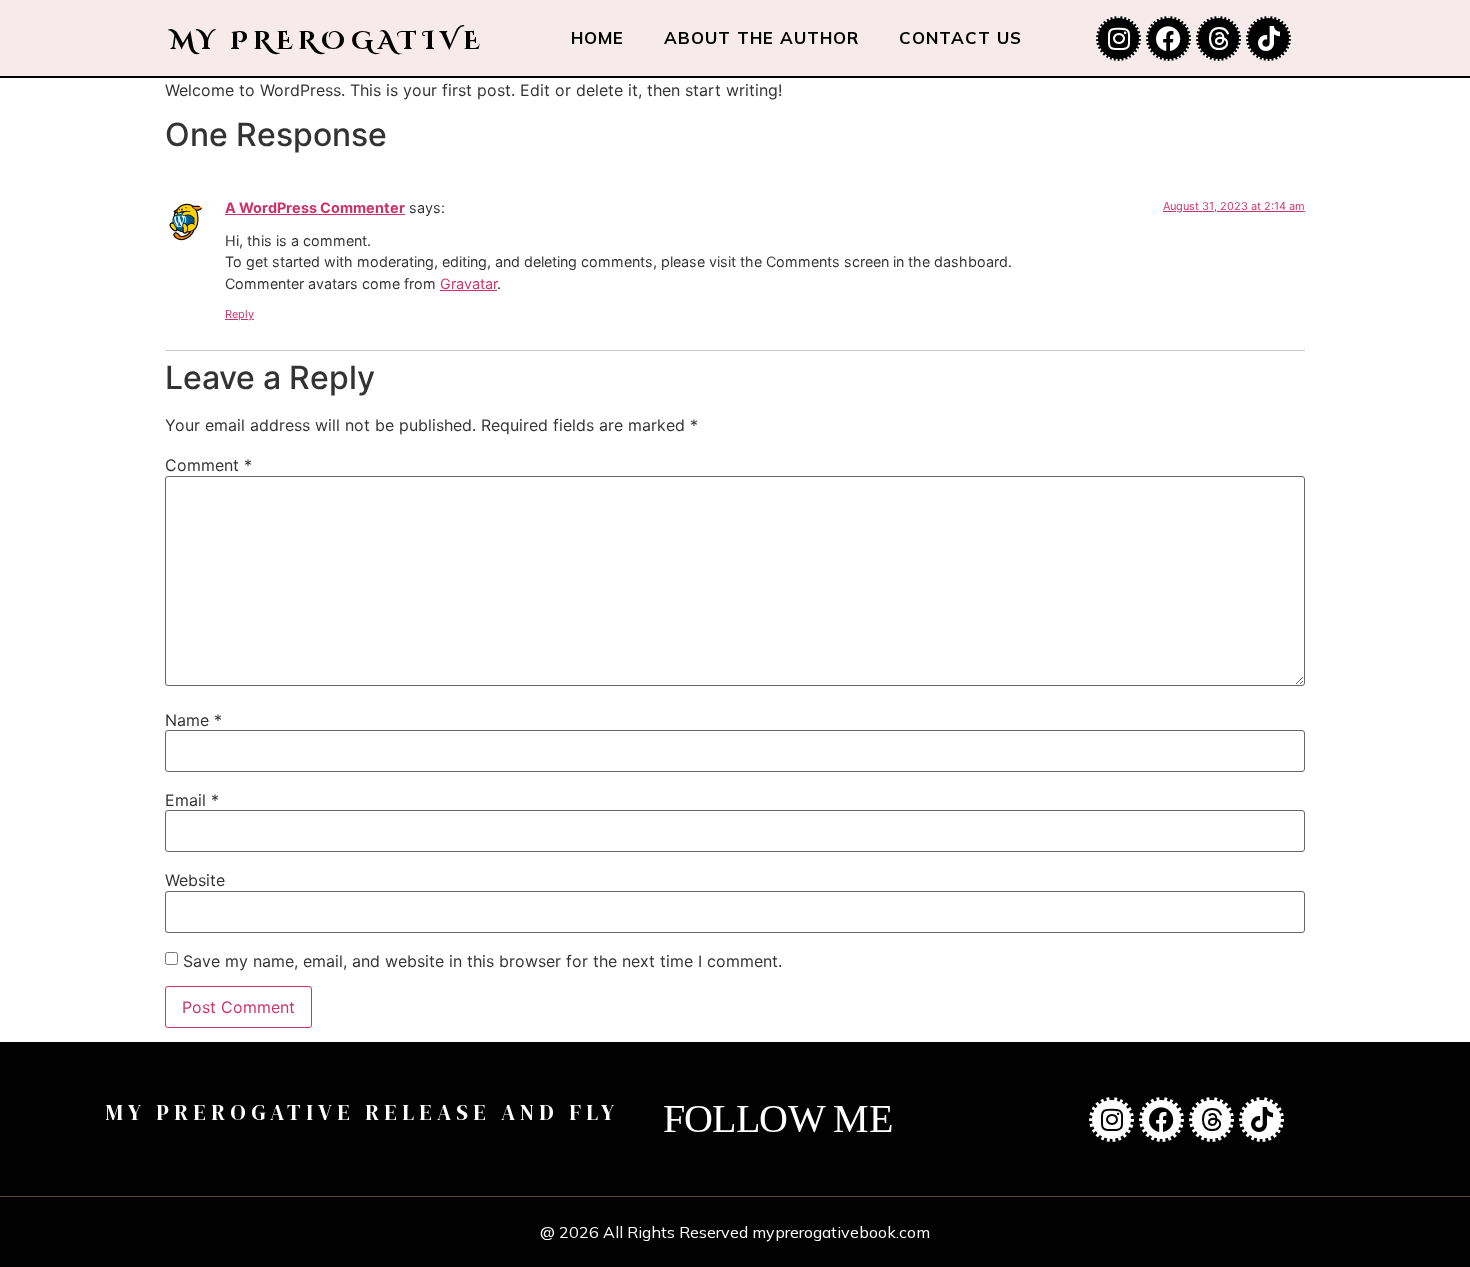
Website (195, 880)
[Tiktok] (1268, 38)
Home (597, 37)
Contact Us (960, 37)
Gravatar (468, 283)
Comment (208, 465)
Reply (239, 314)
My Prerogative (327, 41)
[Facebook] (1168, 38)
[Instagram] (1118, 38)
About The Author (761, 37)
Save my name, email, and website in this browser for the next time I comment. (482, 961)
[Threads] (1218, 38)
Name (193, 720)
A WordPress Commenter (315, 207)
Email (192, 800)
